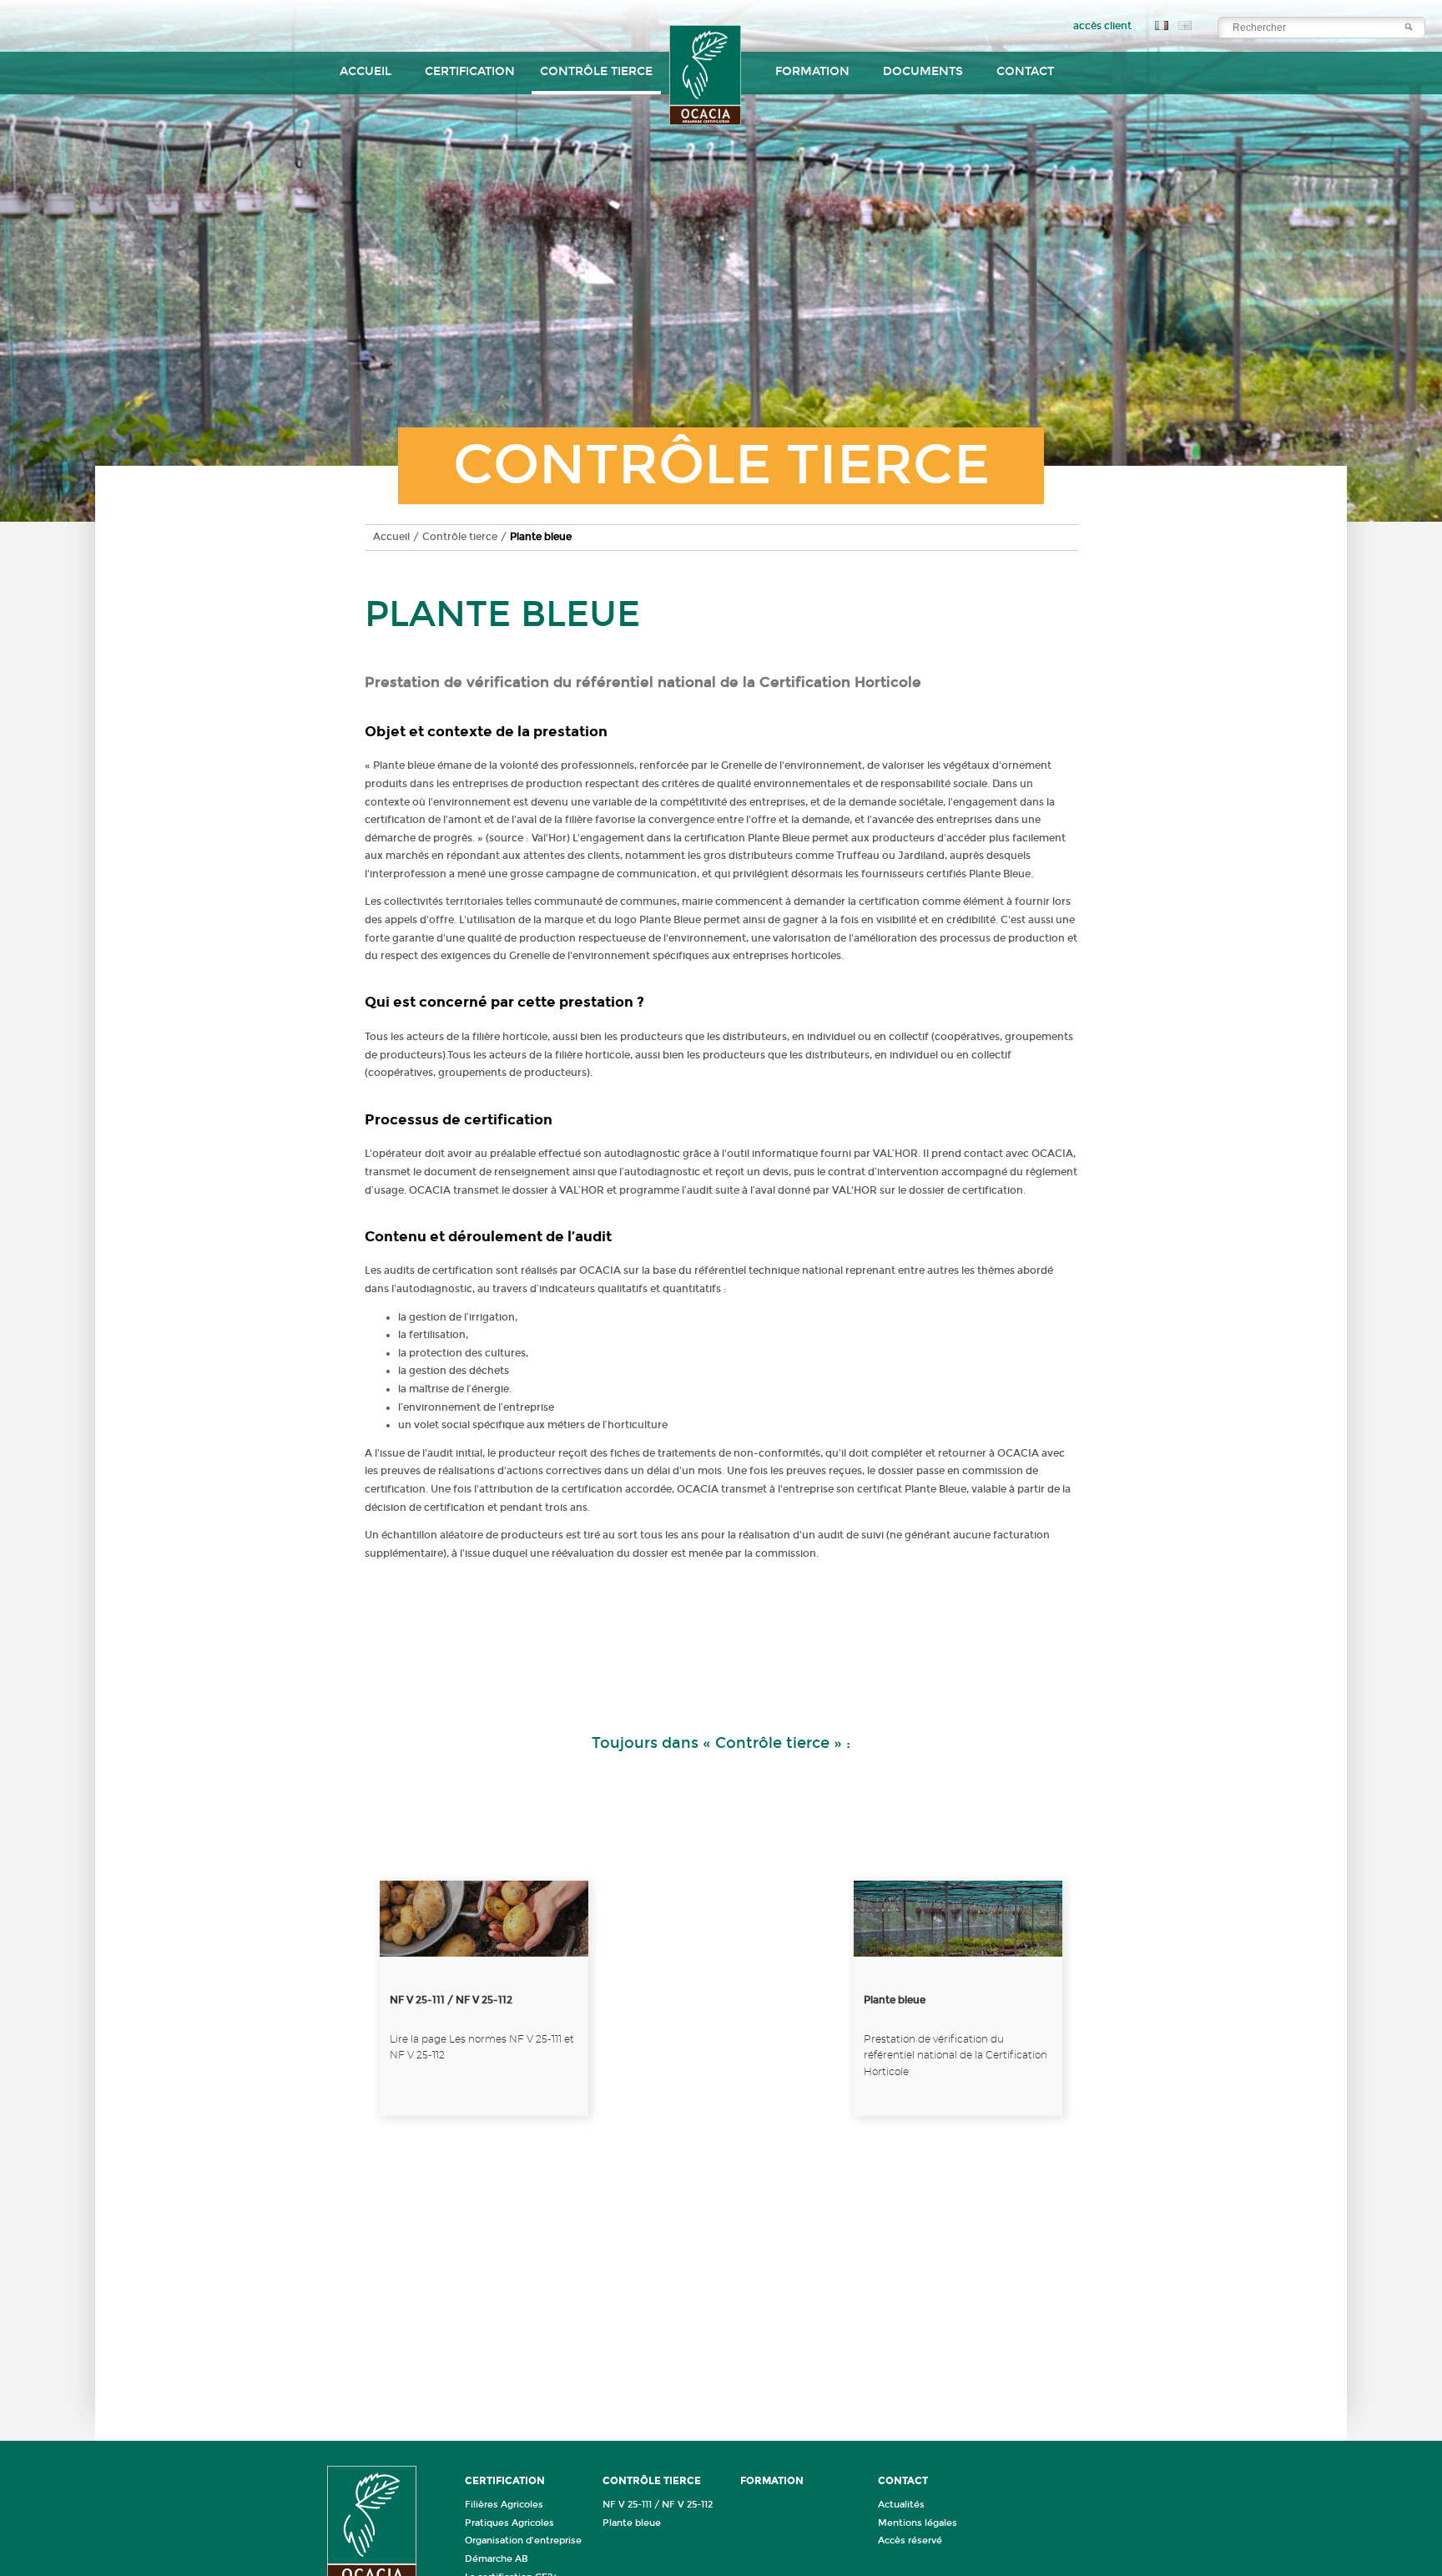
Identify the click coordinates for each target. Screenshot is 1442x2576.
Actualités (901, 2505)
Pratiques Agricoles (509, 2523)
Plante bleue (632, 2523)
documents (923, 71)
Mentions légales (918, 2523)
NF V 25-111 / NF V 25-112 (658, 2505)
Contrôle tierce (460, 537)
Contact (1025, 71)
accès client (1102, 26)
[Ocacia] (706, 83)
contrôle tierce (596, 71)
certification (470, 71)
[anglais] (1181, 27)
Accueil (366, 71)
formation (812, 71)
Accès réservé (910, 2541)
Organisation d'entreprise (523, 2541)
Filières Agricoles (504, 2505)
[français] (1159, 27)
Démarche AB (497, 2559)
